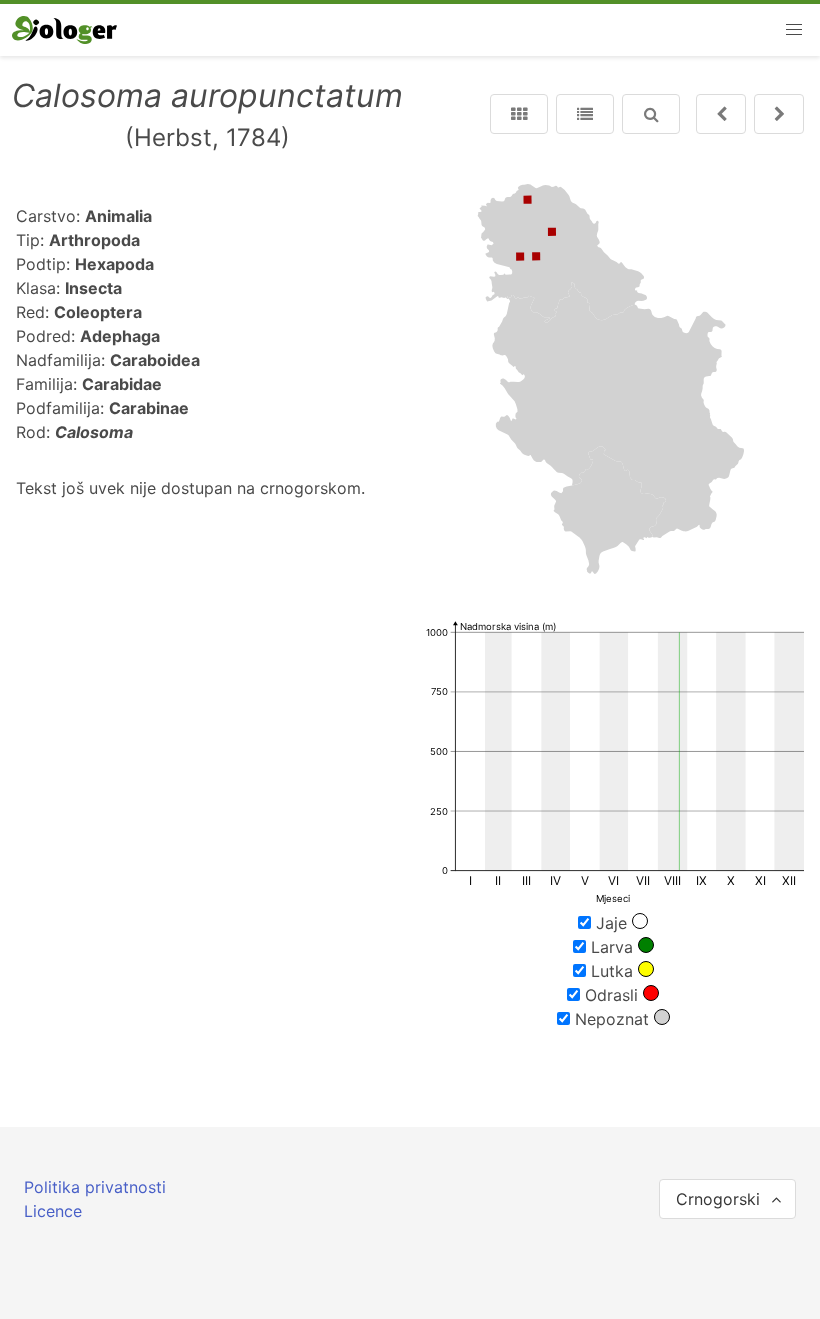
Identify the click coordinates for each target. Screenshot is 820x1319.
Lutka (612, 971)
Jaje (611, 923)
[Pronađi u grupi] (651, 114)
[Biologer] (64, 30)
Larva (612, 947)
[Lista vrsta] (585, 114)
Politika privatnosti (95, 1187)
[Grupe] (519, 114)
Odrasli (611, 995)
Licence (53, 1211)
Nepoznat (612, 1019)
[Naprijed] (721, 114)
